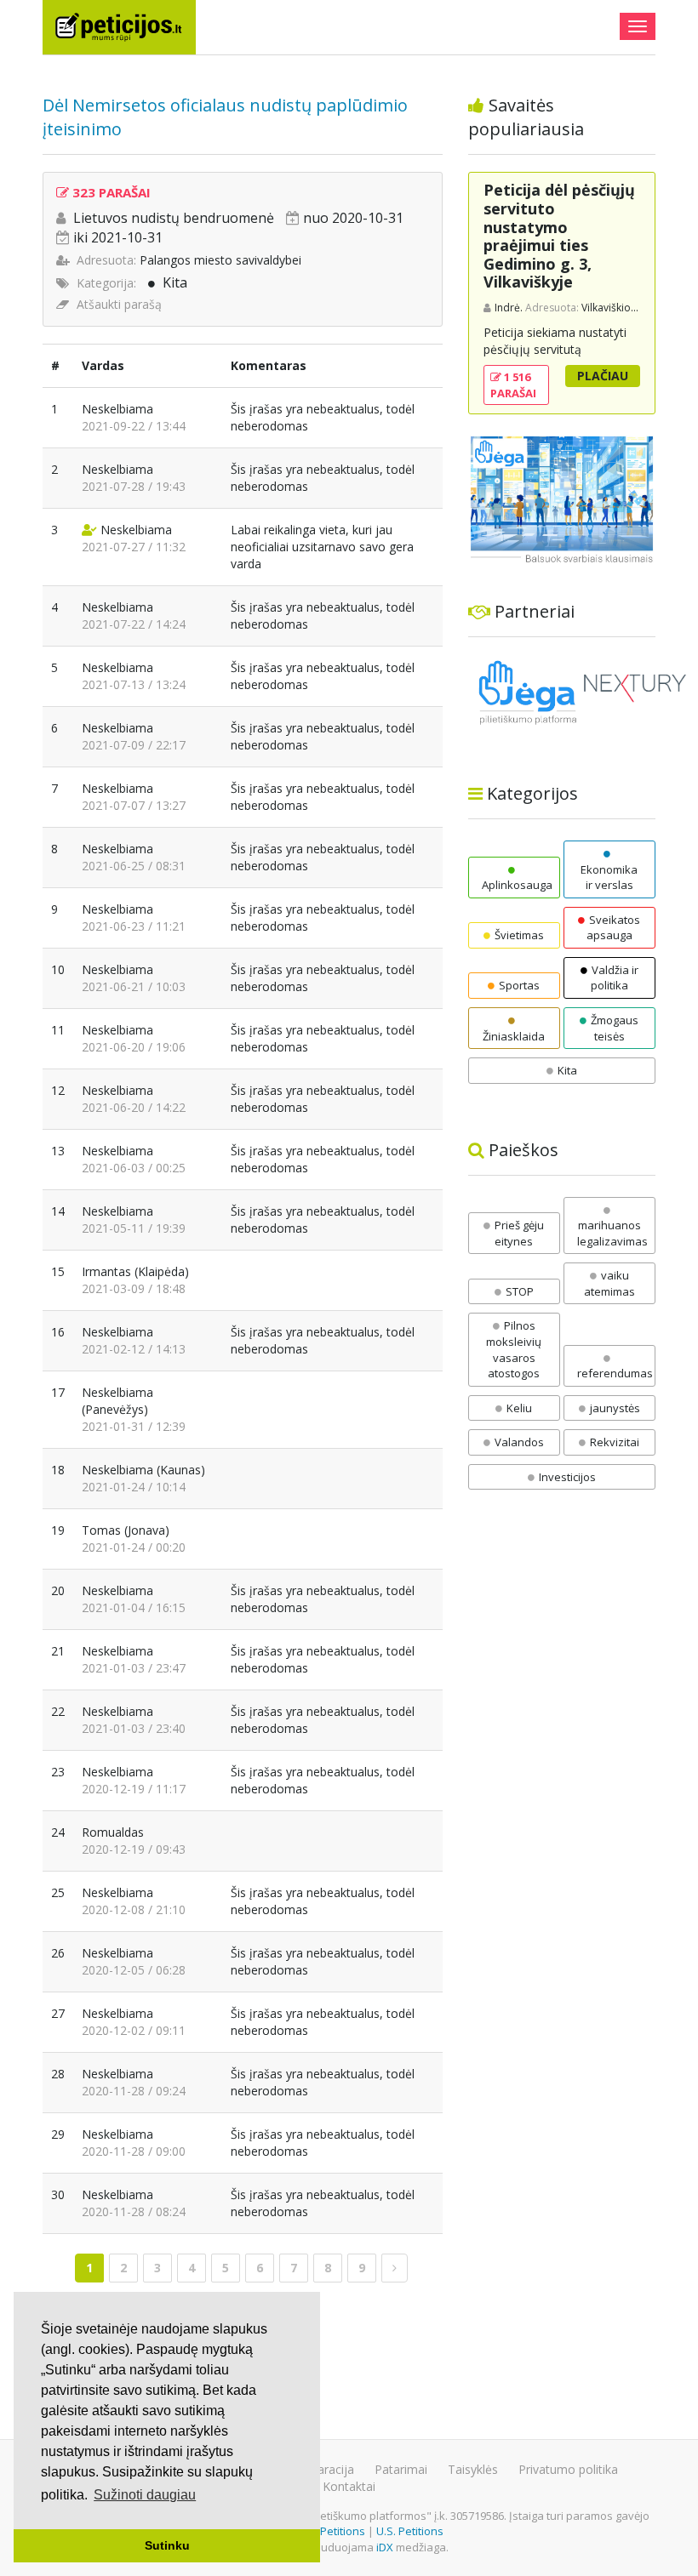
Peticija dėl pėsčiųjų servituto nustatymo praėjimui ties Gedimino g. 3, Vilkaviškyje (559, 236)
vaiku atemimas (609, 1283)
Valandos (519, 1442)
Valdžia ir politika (615, 978)
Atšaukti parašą (119, 304)
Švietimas (519, 935)
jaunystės (615, 1408)
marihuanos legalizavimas (612, 1233)
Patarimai (401, 2469)
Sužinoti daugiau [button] (145, 2495)
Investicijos (567, 1477)
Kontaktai (349, 2486)
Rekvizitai (615, 1442)
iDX (385, 2547)
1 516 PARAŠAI (513, 385)
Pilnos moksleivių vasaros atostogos (514, 1349)
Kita (175, 282)
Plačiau (603, 376)
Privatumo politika (568, 2469)
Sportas (519, 985)
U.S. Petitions (410, 2531)
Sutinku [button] (167, 2545)
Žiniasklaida (514, 1036)
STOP (520, 1291)
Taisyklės (473, 2469)
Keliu (519, 1408)
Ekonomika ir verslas (609, 877)
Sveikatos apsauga (613, 928)
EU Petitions (335, 2531)
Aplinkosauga (517, 885)
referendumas (615, 1373)
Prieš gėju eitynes (519, 1233)
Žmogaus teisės (615, 1028)
